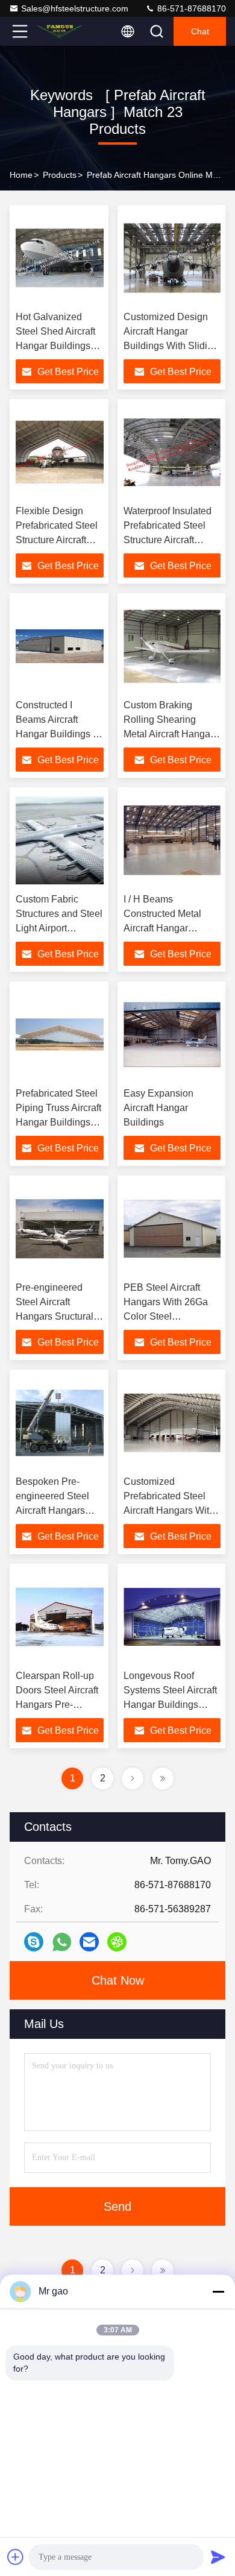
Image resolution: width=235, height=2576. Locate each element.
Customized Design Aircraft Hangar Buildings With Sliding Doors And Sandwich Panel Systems (171, 346)
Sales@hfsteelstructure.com (75, 8)
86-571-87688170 (190, 8)
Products (60, 175)
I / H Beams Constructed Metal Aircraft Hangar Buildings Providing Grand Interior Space (168, 928)
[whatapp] (62, 1942)
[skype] (34, 1942)
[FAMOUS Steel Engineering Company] (60, 31)
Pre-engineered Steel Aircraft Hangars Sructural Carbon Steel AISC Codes (56, 1316)
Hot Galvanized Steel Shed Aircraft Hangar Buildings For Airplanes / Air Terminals (55, 346)
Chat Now (118, 1980)
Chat (200, 31)
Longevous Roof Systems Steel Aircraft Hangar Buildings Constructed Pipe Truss (170, 1705)
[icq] (117, 1942)
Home (21, 175)
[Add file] (16, 2557)
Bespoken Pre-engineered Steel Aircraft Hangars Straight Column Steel (52, 1510)
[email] (89, 1942)
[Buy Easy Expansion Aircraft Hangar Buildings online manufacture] (172, 1034)
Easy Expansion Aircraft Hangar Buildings (158, 1108)
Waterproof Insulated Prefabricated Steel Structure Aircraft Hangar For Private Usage (168, 540)
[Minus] (218, 2291)
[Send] (218, 2557)
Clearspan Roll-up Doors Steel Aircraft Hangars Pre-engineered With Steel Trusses (57, 1705)
